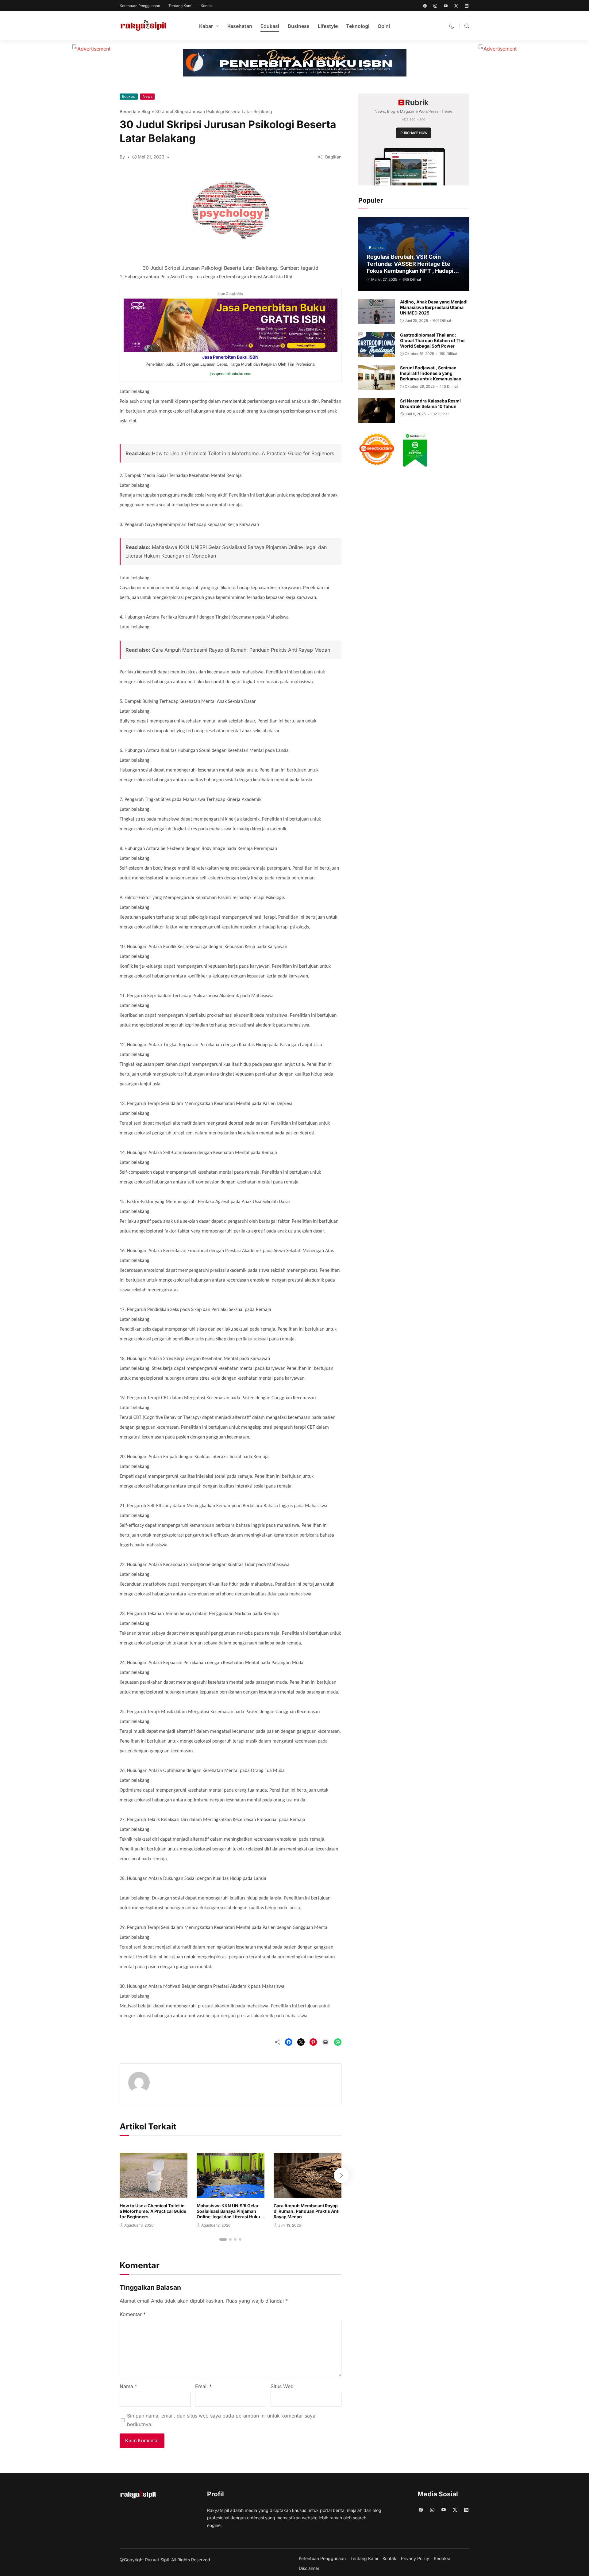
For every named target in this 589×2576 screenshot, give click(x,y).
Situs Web (282, 2386)
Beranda (128, 111)
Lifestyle (328, 26)
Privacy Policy (415, 2559)
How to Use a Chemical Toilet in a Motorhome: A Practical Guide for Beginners (243, 453)
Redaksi (442, 2559)
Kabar (206, 26)
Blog (146, 111)
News (148, 96)
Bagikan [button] (333, 157)
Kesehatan (240, 26)
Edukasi (270, 26)
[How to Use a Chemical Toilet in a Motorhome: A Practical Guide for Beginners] (154, 2194)
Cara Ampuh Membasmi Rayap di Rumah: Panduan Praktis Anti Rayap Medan (241, 650)
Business (299, 26)
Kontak (207, 6)
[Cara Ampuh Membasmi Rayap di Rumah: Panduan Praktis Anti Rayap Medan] (308, 2194)
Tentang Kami (180, 6)
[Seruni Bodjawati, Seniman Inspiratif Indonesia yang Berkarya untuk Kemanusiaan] (377, 386)
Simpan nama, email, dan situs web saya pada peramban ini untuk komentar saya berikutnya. (221, 2420)
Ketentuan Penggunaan (140, 6)
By (122, 157)
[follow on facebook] (425, 6)
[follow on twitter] (456, 6)
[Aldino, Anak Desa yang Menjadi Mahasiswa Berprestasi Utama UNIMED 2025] (377, 319)
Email (203, 2386)
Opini (384, 26)
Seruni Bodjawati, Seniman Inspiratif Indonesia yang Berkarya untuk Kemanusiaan (431, 373)
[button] (452, 26)
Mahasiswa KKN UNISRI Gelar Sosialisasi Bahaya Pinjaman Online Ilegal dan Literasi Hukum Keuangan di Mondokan (230, 2214)
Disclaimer (309, 2568)
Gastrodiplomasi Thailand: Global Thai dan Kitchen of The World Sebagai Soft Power (432, 340)
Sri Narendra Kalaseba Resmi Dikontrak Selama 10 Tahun (430, 404)
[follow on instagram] (435, 6)
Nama (128, 2386)
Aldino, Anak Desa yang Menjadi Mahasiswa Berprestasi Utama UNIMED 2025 (434, 307)
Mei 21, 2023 (151, 157)
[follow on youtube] (446, 6)
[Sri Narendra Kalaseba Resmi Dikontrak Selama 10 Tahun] (377, 418)
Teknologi (358, 26)
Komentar (133, 2314)
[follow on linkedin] (467, 6)
